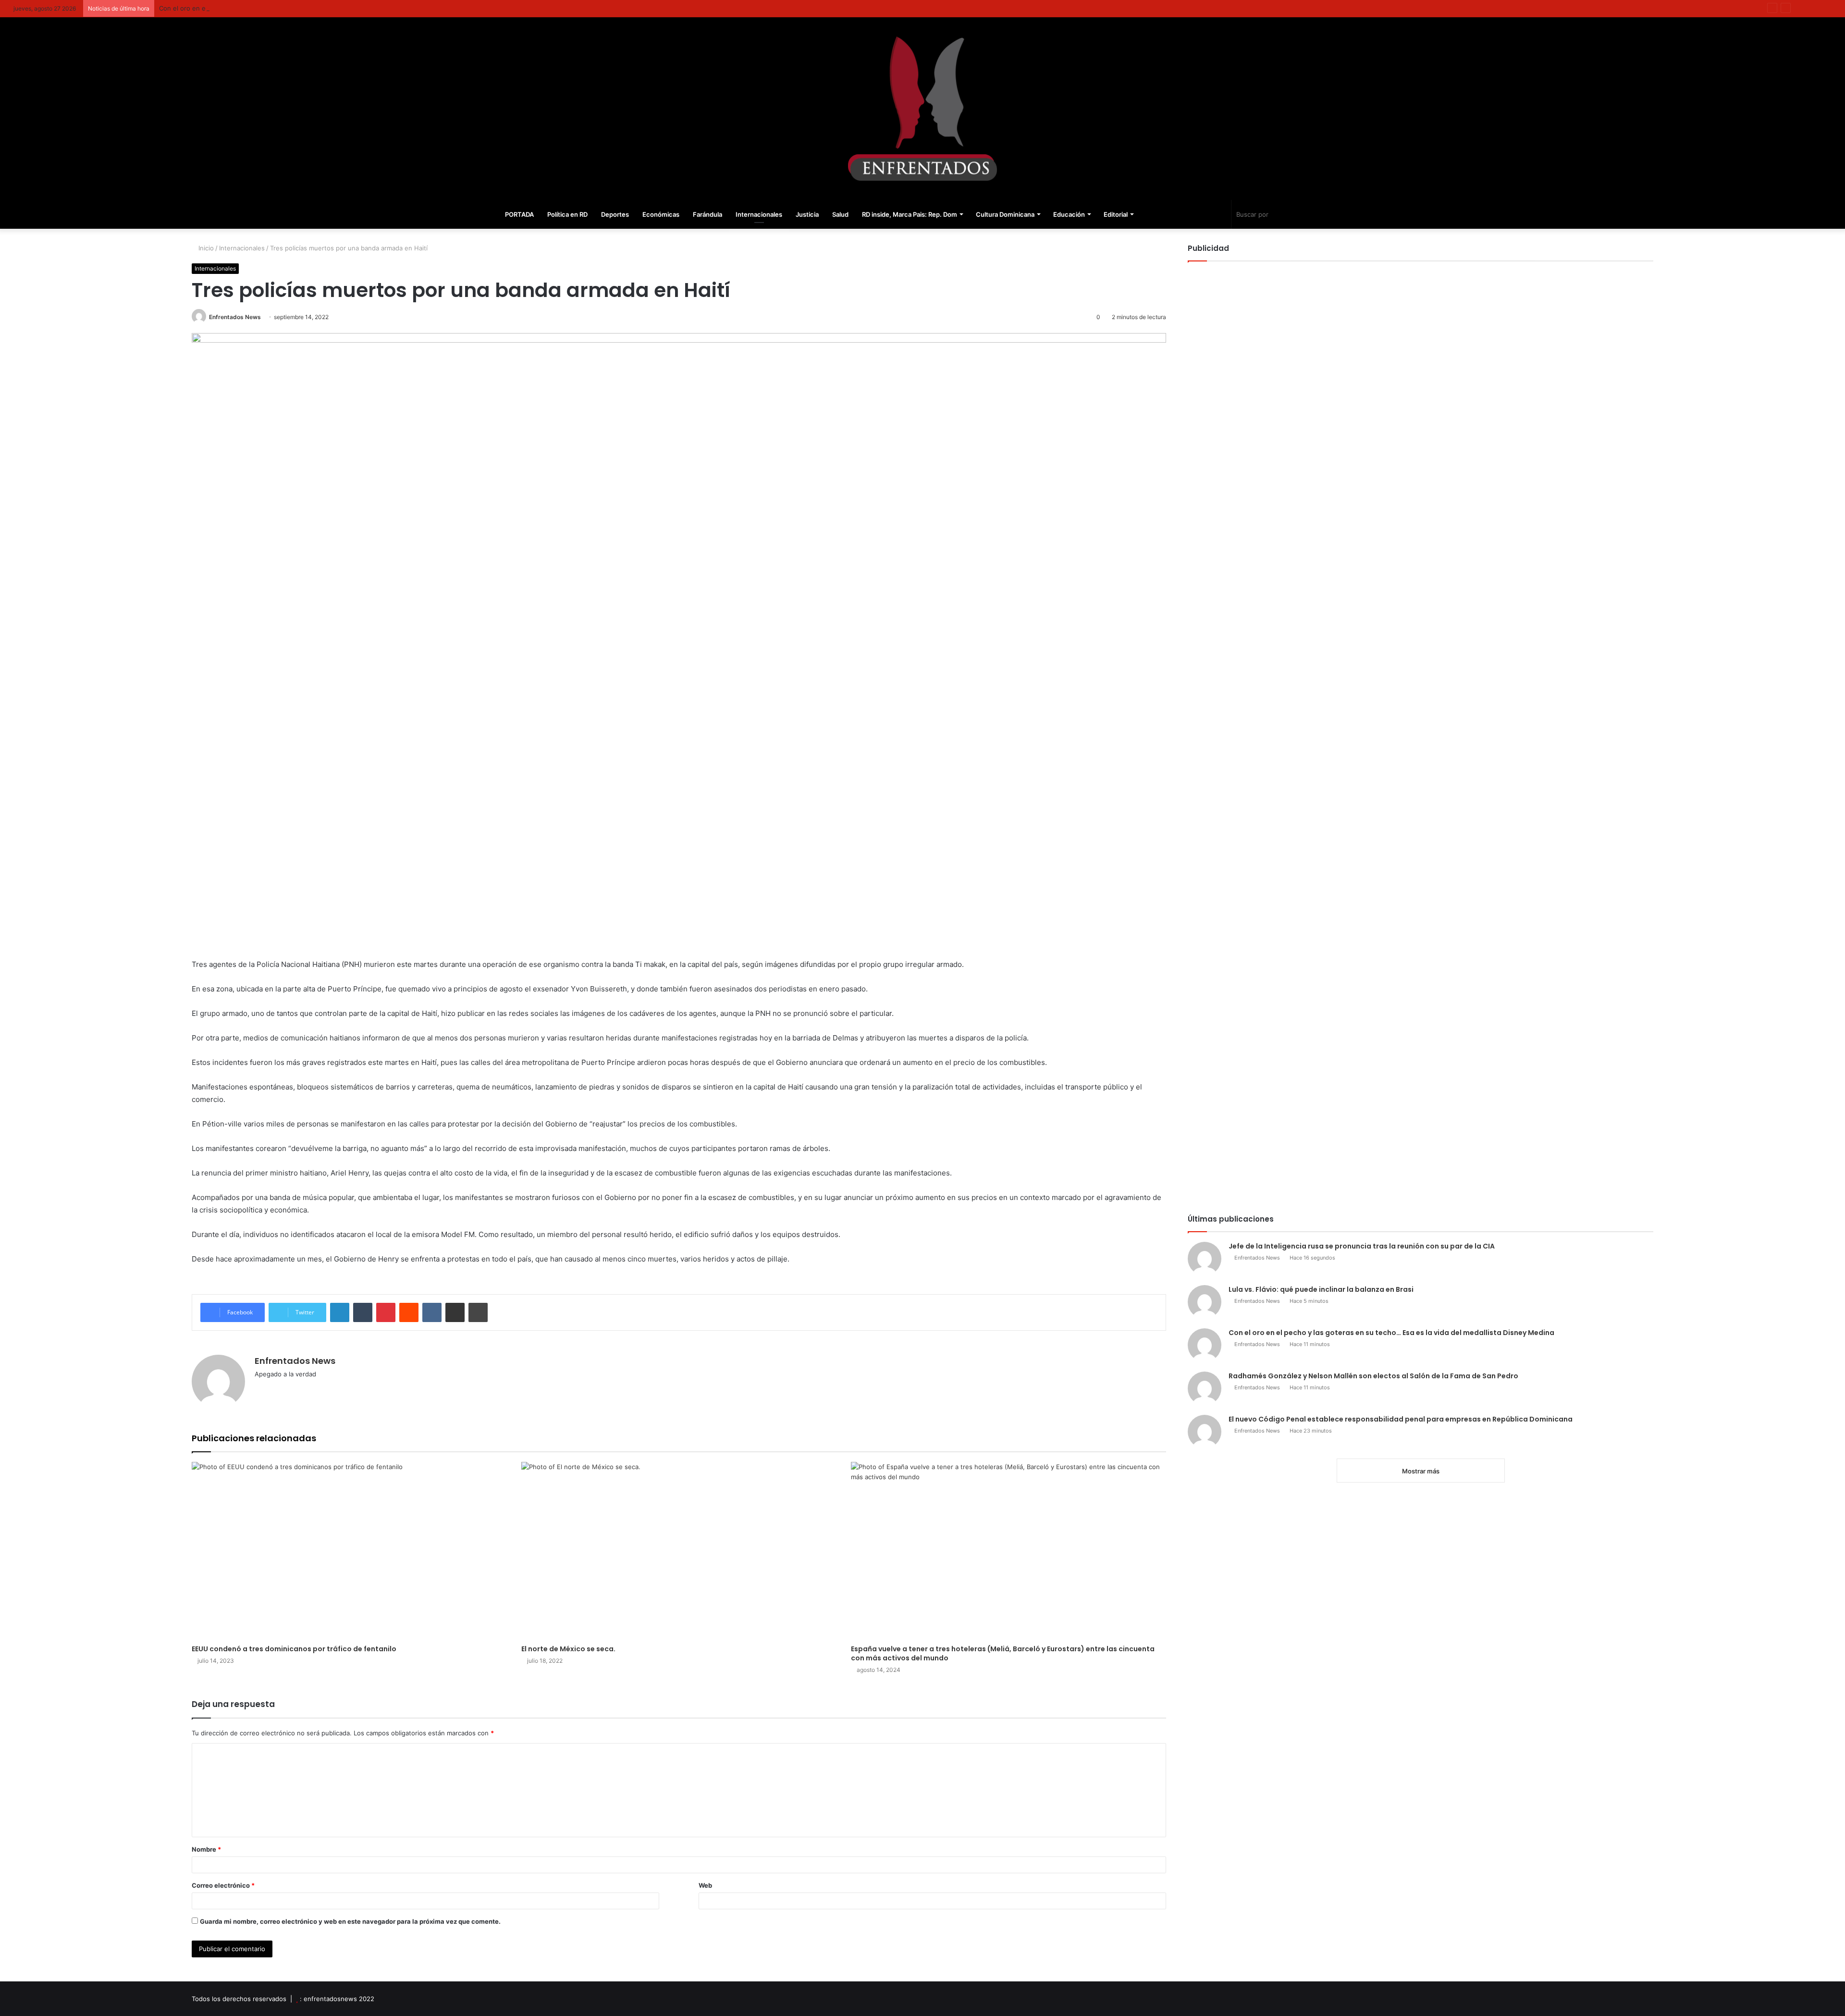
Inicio (205, 248)
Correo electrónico (223, 1885)
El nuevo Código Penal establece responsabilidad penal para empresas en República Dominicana (1401, 1419)
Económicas (661, 214)
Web (705, 1885)
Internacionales (759, 214)
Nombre (206, 1849)
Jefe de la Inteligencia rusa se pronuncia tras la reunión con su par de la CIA (1362, 1246)
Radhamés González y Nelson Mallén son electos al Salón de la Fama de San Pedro (1373, 1376)
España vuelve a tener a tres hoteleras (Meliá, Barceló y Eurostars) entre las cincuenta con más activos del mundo (1003, 1653)
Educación (1069, 214)
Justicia (807, 214)
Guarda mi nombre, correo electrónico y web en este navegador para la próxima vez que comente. (350, 1921)
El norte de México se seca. (568, 1649)
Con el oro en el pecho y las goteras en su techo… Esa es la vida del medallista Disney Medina (301, 8)
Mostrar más (1421, 1471)
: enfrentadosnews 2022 (337, 1999)
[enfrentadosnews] (922, 109)
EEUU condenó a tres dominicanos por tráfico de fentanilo (294, 1649)
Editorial (1116, 214)
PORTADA (519, 214)
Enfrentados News (235, 317)
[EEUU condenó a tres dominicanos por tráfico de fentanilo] (349, 1551)
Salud (840, 214)
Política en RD (567, 214)
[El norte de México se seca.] (679, 1551)
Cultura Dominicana (1005, 214)
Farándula (707, 214)
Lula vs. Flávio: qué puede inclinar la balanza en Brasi (1321, 1289)
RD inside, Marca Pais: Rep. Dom (910, 214)
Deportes (615, 214)
